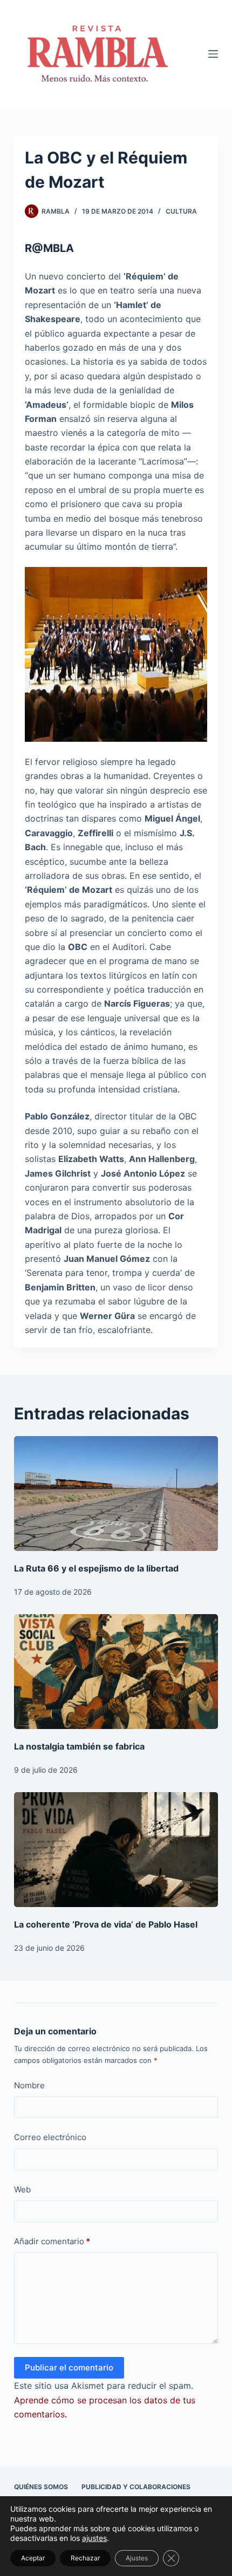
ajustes (94, 2538)
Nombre (29, 2085)
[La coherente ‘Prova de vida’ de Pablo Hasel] (116, 1850)
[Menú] (213, 54)
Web (22, 2189)
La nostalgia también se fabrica (79, 1746)
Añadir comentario (52, 2241)
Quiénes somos (41, 2487)
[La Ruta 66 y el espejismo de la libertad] (116, 1494)
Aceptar (33, 2558)
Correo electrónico (50, 2137)
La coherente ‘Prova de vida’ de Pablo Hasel (106, 1924)
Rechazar (85, 2558)
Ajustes (137, 2558)
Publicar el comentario (69, 2367)
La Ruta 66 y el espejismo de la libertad (96, 1568)
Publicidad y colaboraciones (136, 2487)
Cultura (181, 211)
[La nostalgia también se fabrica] (116, 1672)
